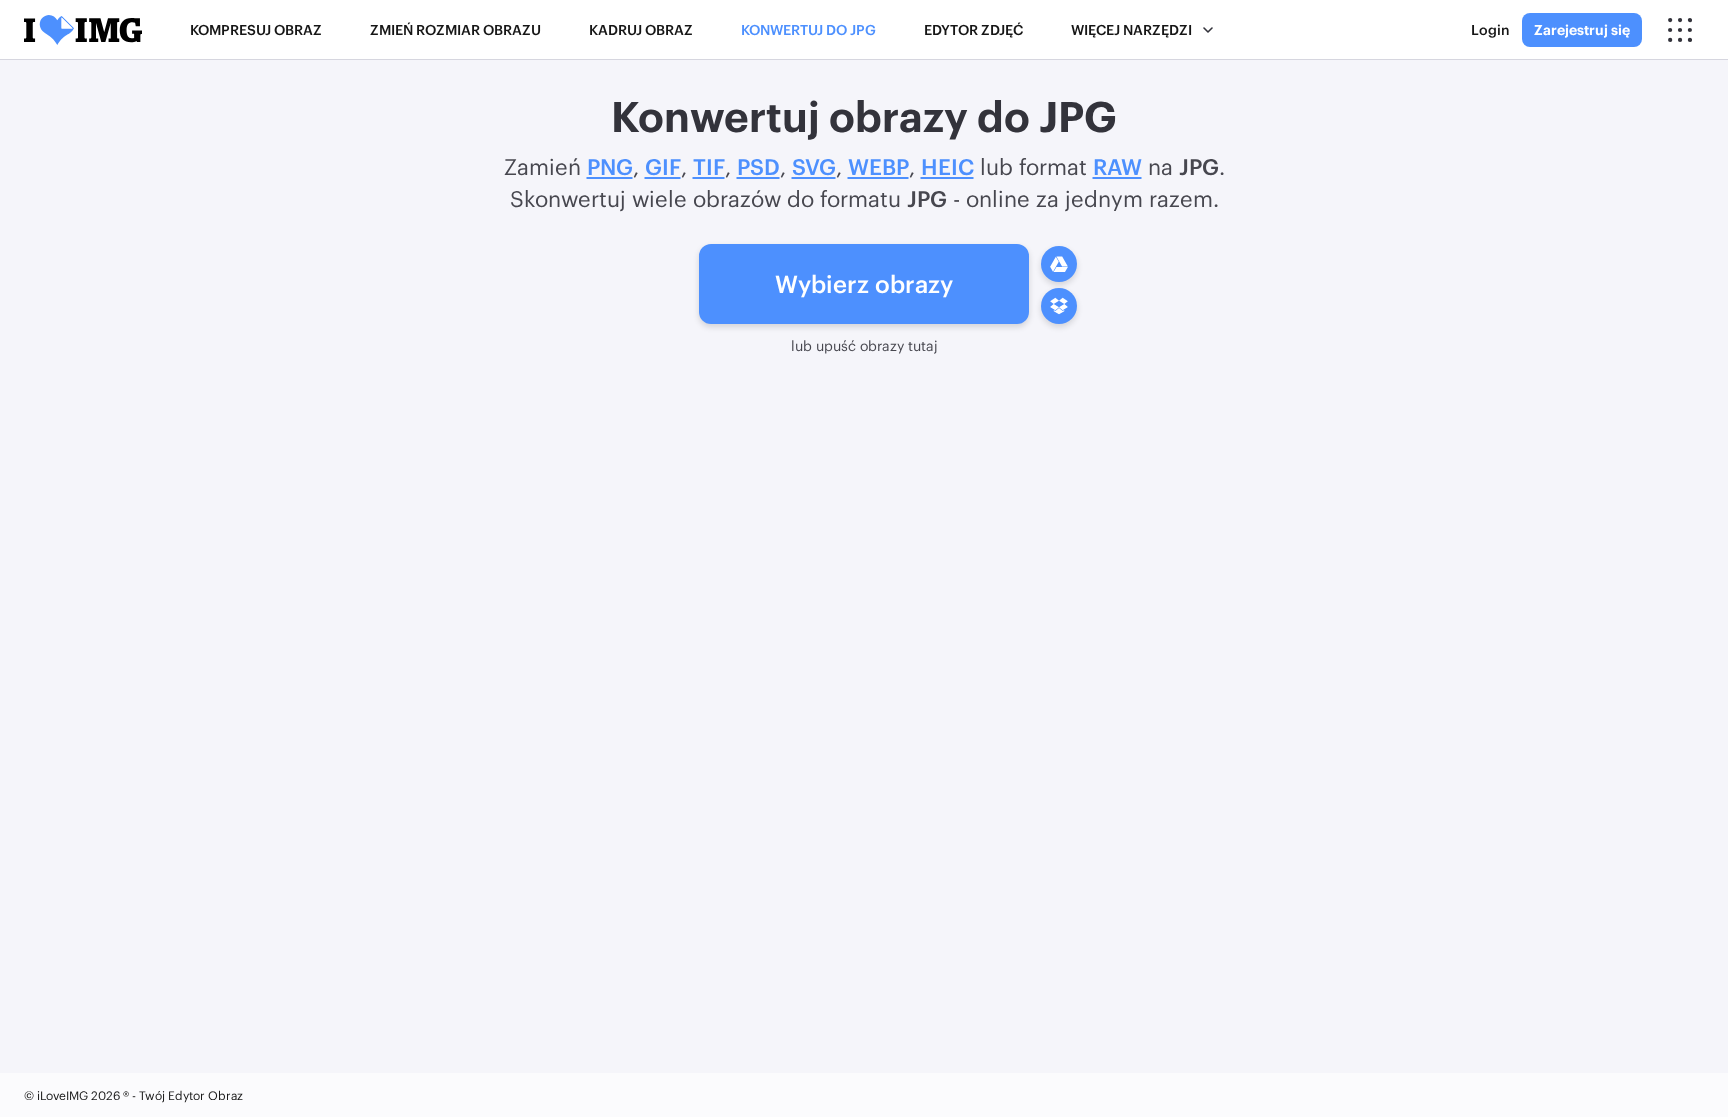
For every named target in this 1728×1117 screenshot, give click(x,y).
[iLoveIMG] (83, 30)
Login (1490, 29)
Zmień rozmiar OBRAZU (455, 29)
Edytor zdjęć (973, 29)
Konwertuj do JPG (808, 29)
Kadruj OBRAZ (641, 29)
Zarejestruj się (1582, 29)
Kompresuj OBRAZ (256, 29)
